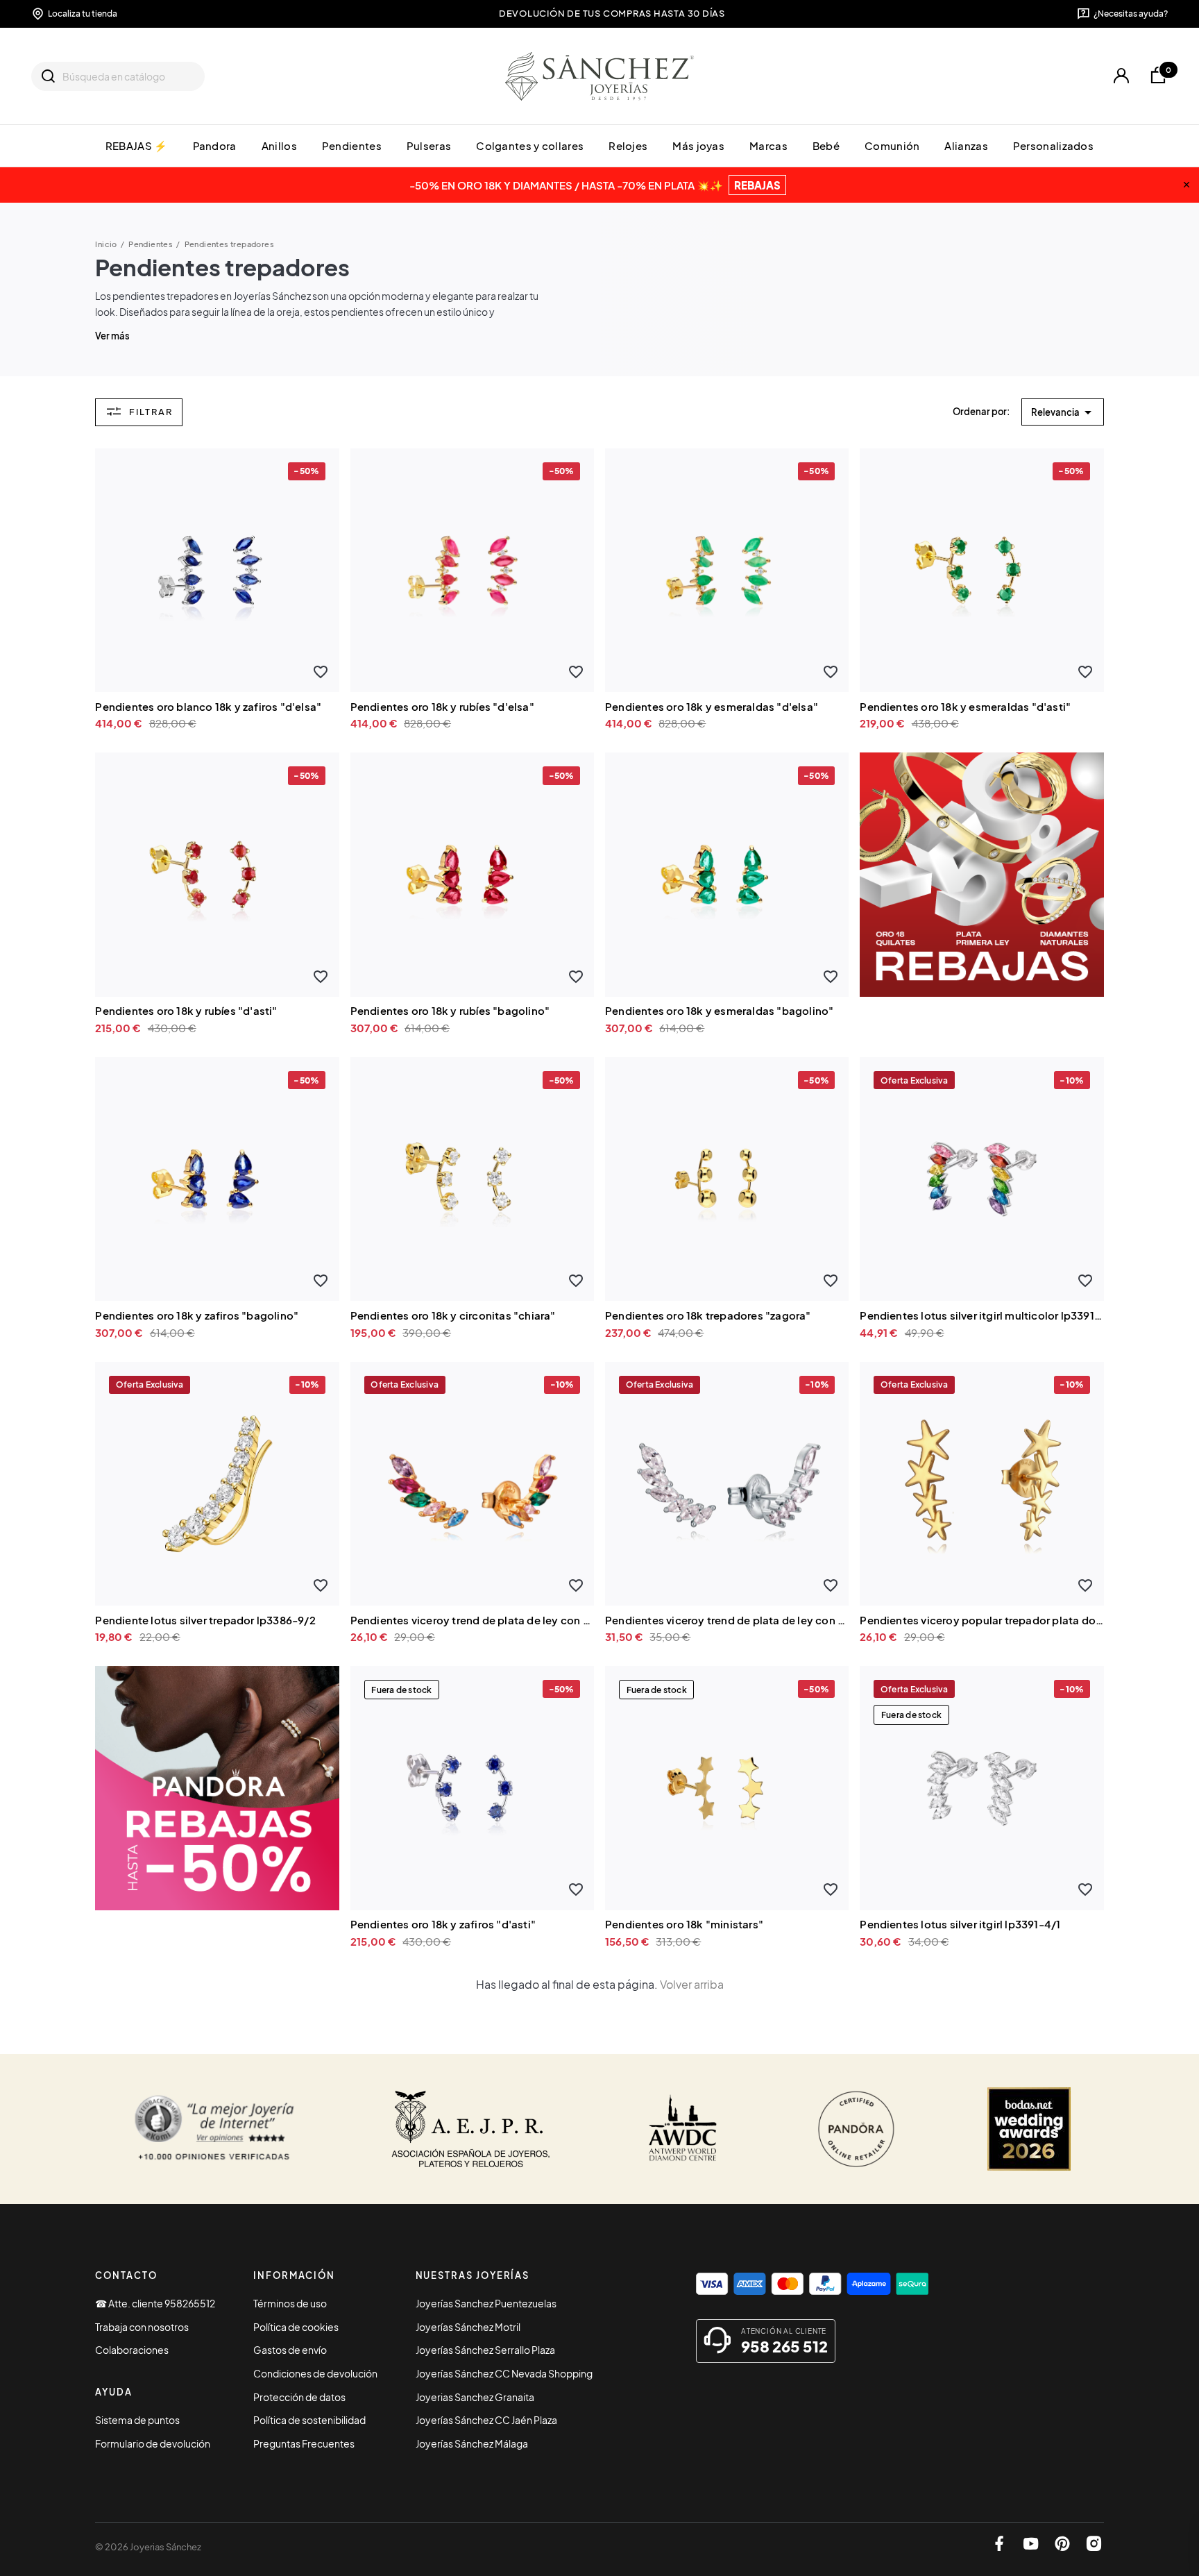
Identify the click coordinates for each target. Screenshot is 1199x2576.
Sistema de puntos (137, 2420)
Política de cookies (296, 2327)
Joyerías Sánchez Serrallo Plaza (485, 2350)
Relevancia (1064, 412)
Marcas (768, 145)
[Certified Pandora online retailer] (856, 2129)
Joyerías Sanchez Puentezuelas (486, 2303)
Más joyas (698, 145)
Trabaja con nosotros (142, 2327)
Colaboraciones (132, 2350)
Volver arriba (692, 1984)
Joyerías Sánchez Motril (468, 2327)
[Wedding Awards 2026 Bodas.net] (1029, 2129)
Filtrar (151, 411)
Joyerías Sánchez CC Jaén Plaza (486, 2420)
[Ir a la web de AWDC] (683, 2129)
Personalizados (1053, 145)
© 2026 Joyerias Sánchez (148, 2547)
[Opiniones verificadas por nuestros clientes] (214, 2129)
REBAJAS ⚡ (137, 145)
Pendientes (352, 145)
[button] (321, 672)
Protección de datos (299, 2397)
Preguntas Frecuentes (304, 2443)
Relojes (628, 145)
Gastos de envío (290, 2350)
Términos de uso (290, 2303)
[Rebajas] (981, 873)
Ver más (112, 336)
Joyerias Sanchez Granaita (475, 2397)
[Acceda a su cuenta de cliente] (1121, 76)
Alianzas (966, 145)
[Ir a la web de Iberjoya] (471, 2129)
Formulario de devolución (153, 2443)
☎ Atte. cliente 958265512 (155, 2303)
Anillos (279, 145)
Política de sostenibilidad (309, 2420)
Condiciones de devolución (315, 2373)
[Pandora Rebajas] (217, 1786)
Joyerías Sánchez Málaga (472, 2443)
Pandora (215, 145)
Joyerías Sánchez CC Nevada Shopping (504, 2373)
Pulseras (429, 145)
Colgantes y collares (530, 145)
